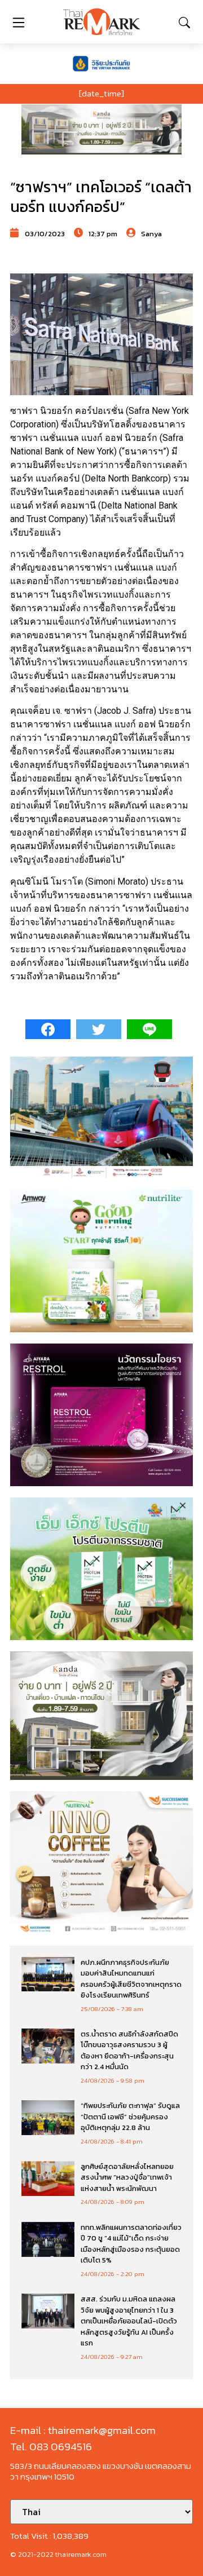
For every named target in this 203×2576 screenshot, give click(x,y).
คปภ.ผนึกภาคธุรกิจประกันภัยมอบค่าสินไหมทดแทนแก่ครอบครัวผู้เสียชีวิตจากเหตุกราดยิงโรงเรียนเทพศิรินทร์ (131, 1979)
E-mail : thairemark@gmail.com (83, 2430)
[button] (101, 129)
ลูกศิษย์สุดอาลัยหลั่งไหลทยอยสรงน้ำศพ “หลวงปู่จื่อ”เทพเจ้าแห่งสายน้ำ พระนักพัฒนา (127, 2177)
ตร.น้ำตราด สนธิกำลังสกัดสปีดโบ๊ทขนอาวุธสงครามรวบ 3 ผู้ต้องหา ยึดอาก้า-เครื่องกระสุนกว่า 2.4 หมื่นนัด (129, 2051)
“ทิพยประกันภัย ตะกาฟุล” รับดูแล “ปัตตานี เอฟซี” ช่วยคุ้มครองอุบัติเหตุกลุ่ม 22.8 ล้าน (130, 2117)
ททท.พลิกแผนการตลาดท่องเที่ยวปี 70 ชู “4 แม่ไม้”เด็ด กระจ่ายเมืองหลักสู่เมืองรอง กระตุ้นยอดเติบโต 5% (131, 2244)
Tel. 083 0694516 (51, 2447)
